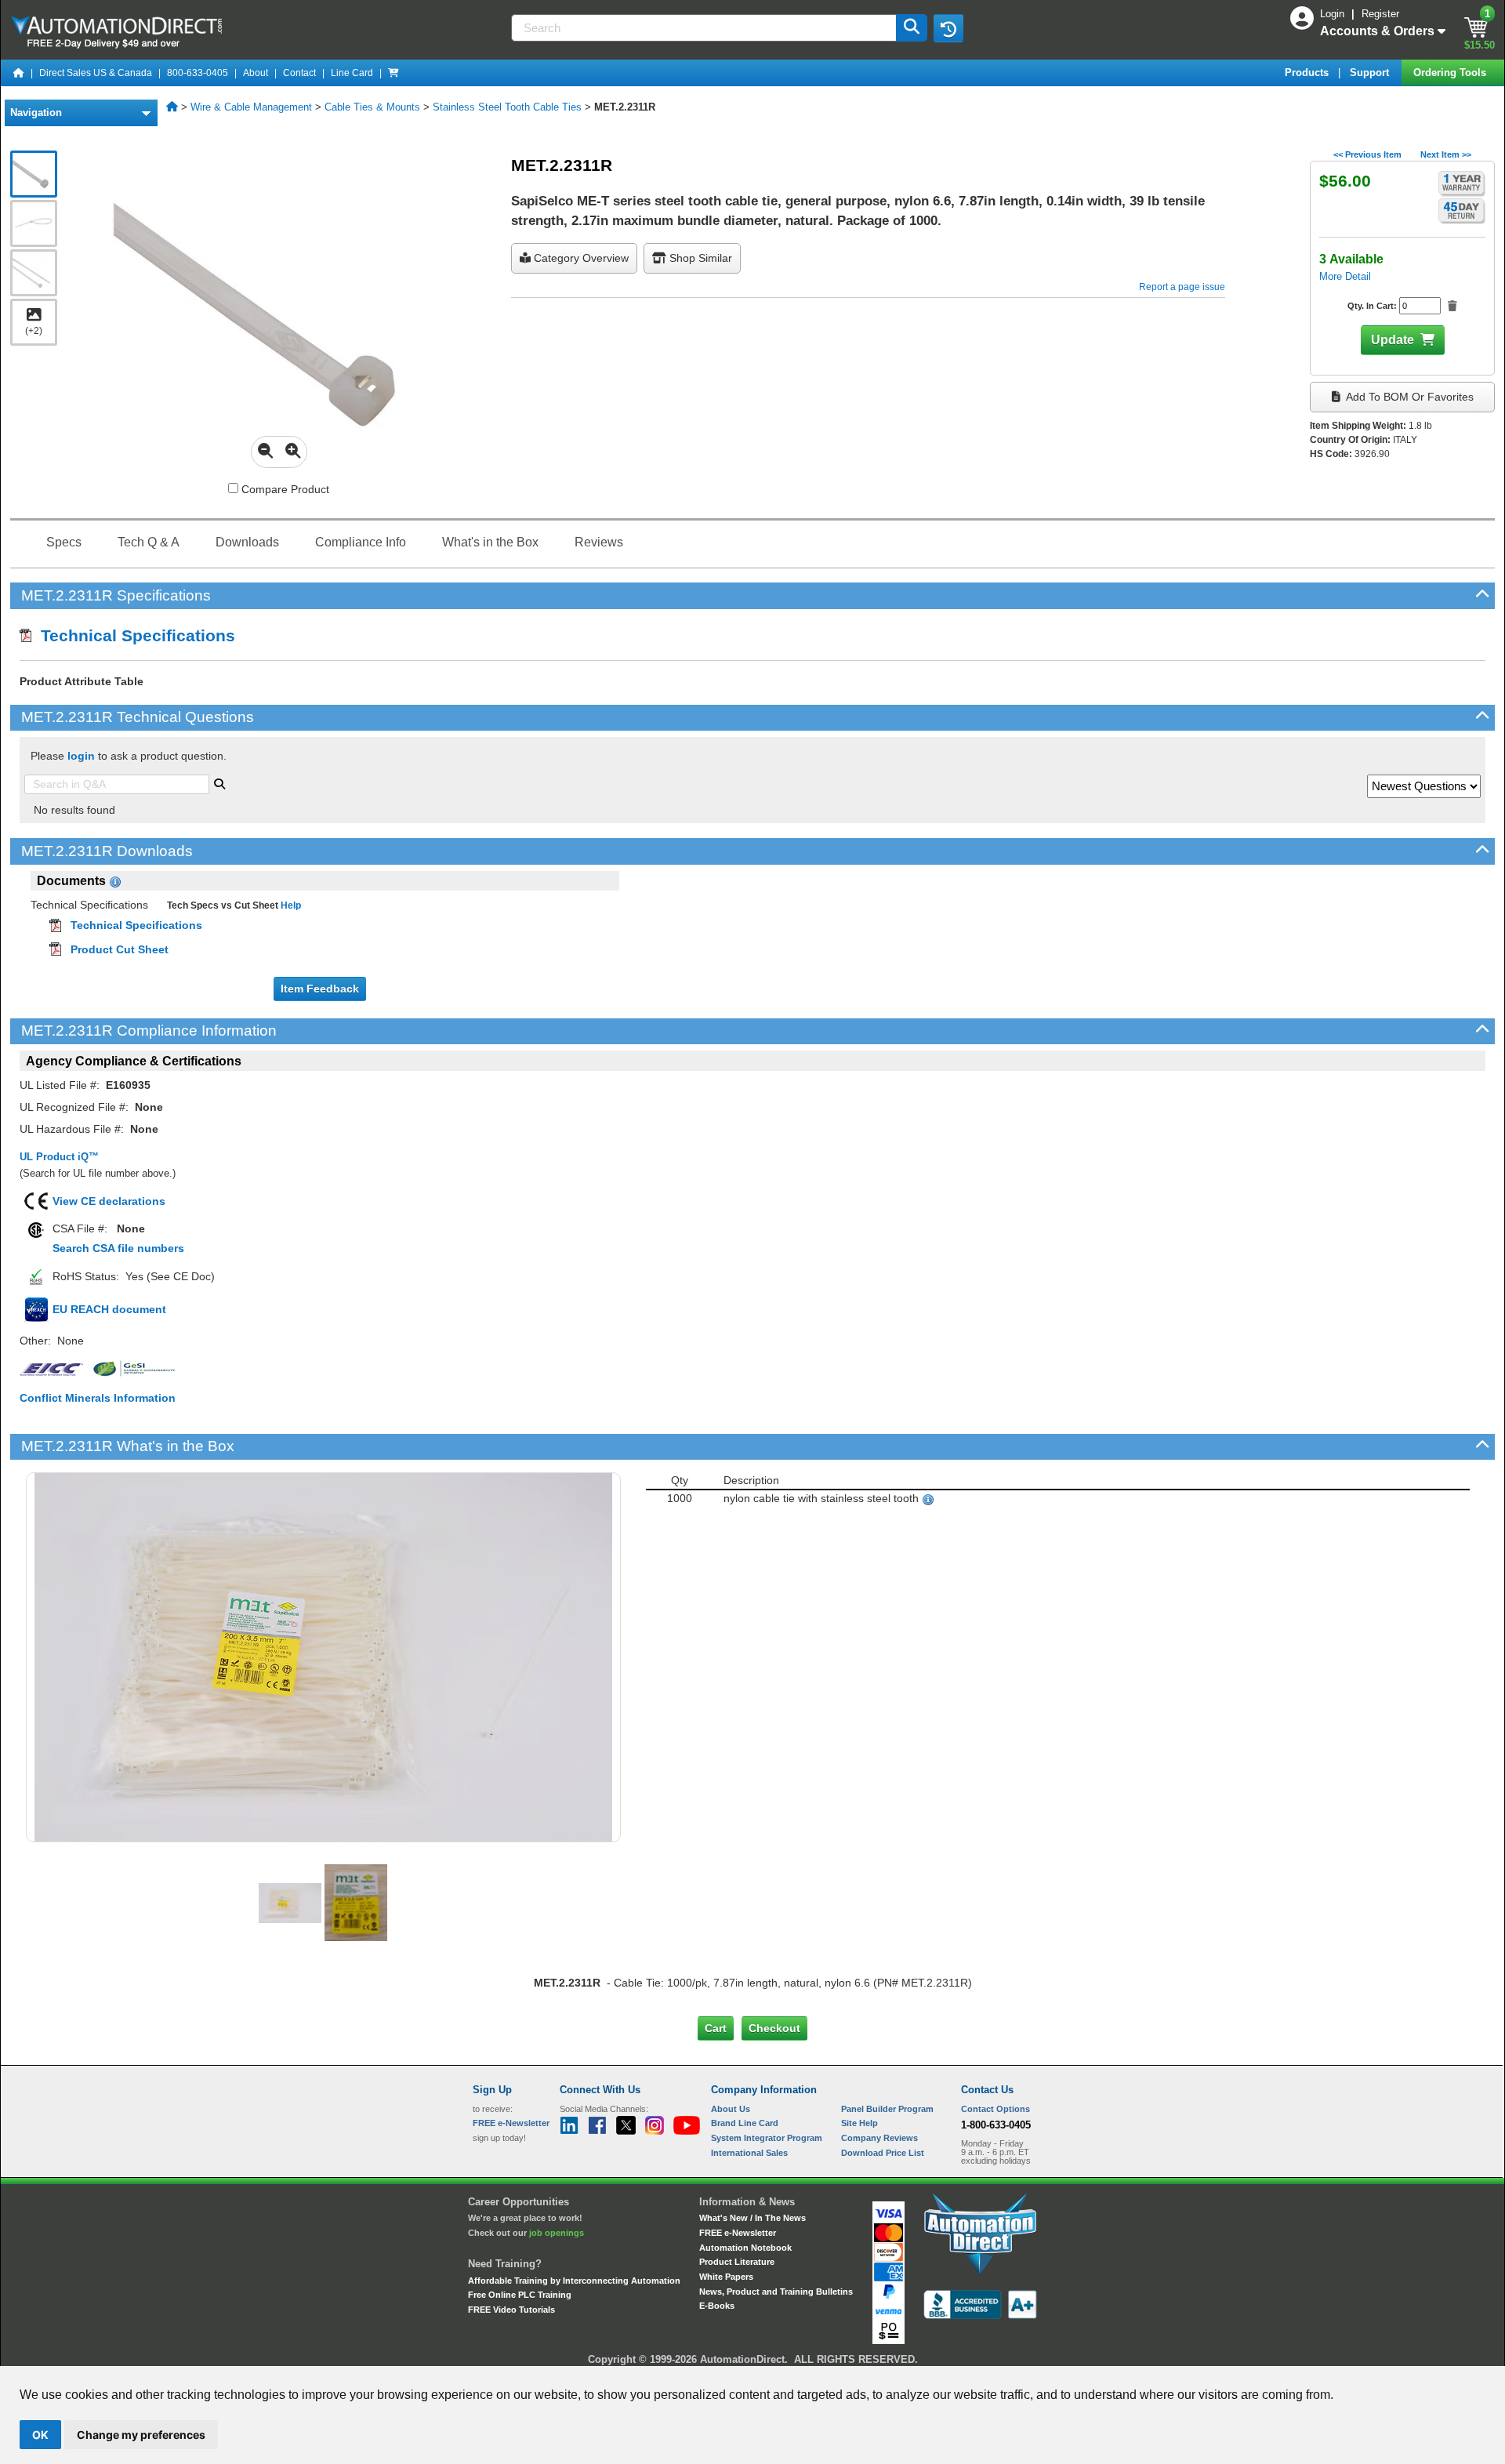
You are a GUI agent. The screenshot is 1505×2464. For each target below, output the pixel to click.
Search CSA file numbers (118, 1248)
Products (1308, 73)
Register (1380, 14)
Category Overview (580, 258)
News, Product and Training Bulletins (776, 2292)
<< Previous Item (1367, 154)
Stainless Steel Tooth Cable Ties (507, 107)
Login (1334, 14)
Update (1393, 340)
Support (1371, 73)
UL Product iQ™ (59, 1157)
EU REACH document (109, 1309)
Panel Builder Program (887, 2109)
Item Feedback (320, 989)
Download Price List (883, 2153)
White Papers (726, 2277)
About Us (731, 2109)
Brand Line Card (745, 2123)
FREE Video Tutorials (511, 2310)
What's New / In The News (752, 2218)
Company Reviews (879, 2138)
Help (290, 905)
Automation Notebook (745, 2248)
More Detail (1345, 276)
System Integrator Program (767, 2138)
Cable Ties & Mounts (372, 107)
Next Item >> (1446, 154)
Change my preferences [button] (141, 2435)
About (256, 73)
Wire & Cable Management (251, 107)
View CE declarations (109, 1201)
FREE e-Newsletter (738, 2233)
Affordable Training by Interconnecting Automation (574, 2281)
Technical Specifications (133, 635)
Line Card (352, 73)
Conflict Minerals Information (98, 1398)
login (81, 756)
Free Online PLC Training (520, 2295)
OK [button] (40, 2435)
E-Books (717, 2306)
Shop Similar (699, 258)
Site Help (859, 2123)
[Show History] (948, 28)
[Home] (19, 73)
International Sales (749, 2153)
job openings (557, 2233)
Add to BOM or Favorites (1409, 397)
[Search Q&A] (219, 782)
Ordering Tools (1451, 73)
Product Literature (737, 2262)
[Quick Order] (393, 73)
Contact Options (995, 2109)
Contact (299, 73)
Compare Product (284, 489)
